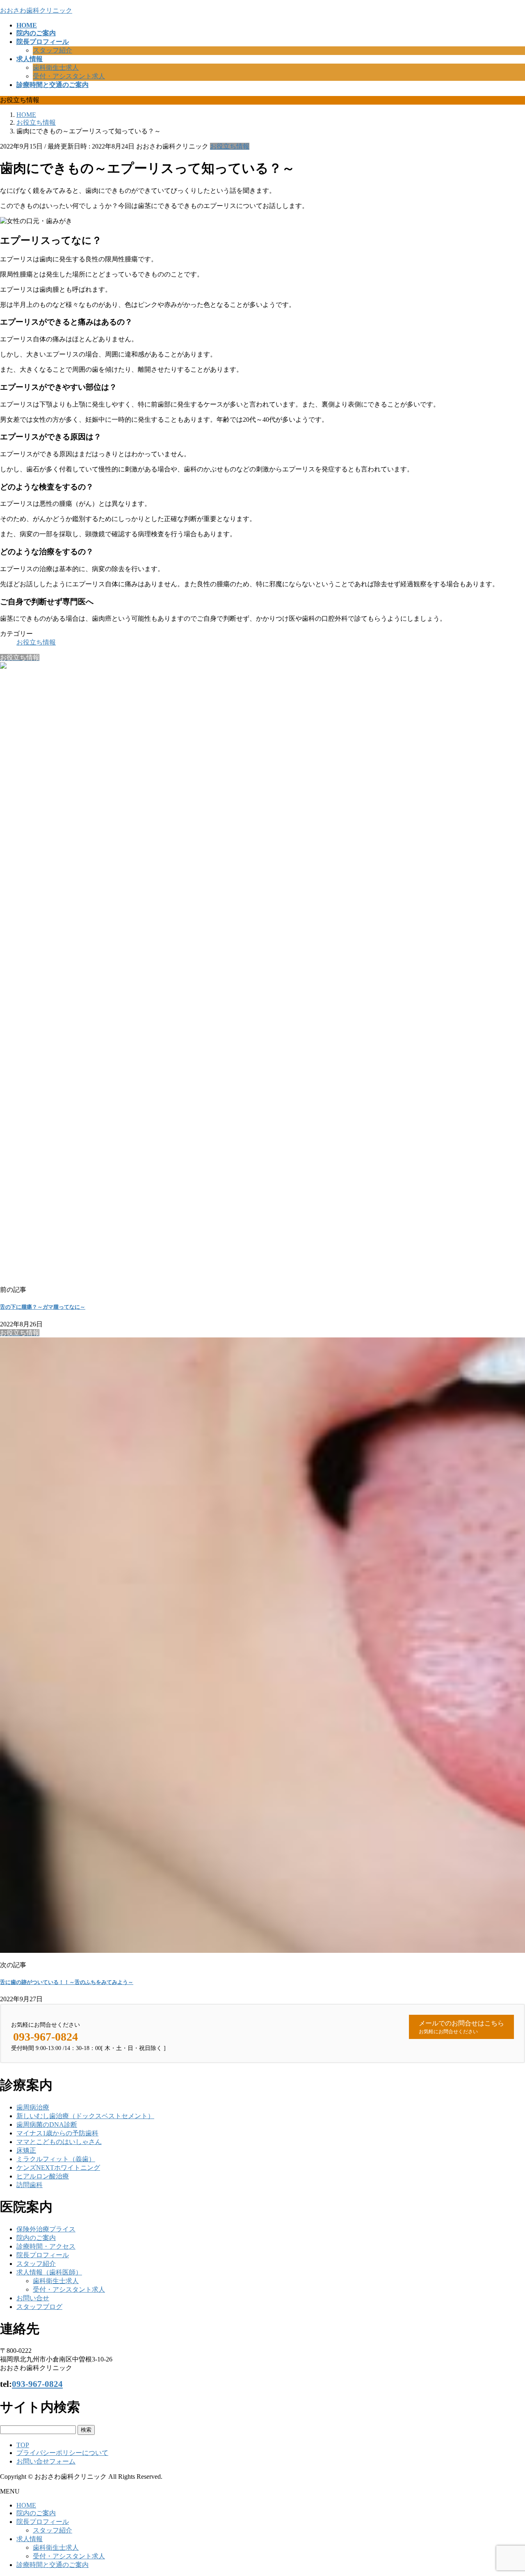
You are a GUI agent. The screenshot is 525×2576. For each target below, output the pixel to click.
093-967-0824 (37, 2384)
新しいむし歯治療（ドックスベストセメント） (85, 2116)
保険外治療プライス (46, 2229)
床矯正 (26, 2150)
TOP (23, 2445)
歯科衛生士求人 (56, 67)
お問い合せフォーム (46, 2461)
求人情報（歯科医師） (49, 2272)
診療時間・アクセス (46, 2246)
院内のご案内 (36, 2238)
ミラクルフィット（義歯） (56, 2159)
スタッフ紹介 (52, 50)
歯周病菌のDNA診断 (47, 2125)
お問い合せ (33, 2298)
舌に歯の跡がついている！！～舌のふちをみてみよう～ (67, 1982)
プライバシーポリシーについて (62, 2453)
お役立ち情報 (230, 146)
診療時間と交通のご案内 (52, 2565)
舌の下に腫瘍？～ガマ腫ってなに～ (43, 1307)
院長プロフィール (43, 2255)
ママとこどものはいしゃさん (59, 2142)
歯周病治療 (33, 2107)
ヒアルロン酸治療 (43, 2176)
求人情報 (30, 2539)
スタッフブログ (39, 2307)
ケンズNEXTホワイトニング (58, 2168)
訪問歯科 (30, 2185)
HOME (26, 2505)
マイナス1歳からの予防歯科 (57, 2133)
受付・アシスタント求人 (69, 76)
